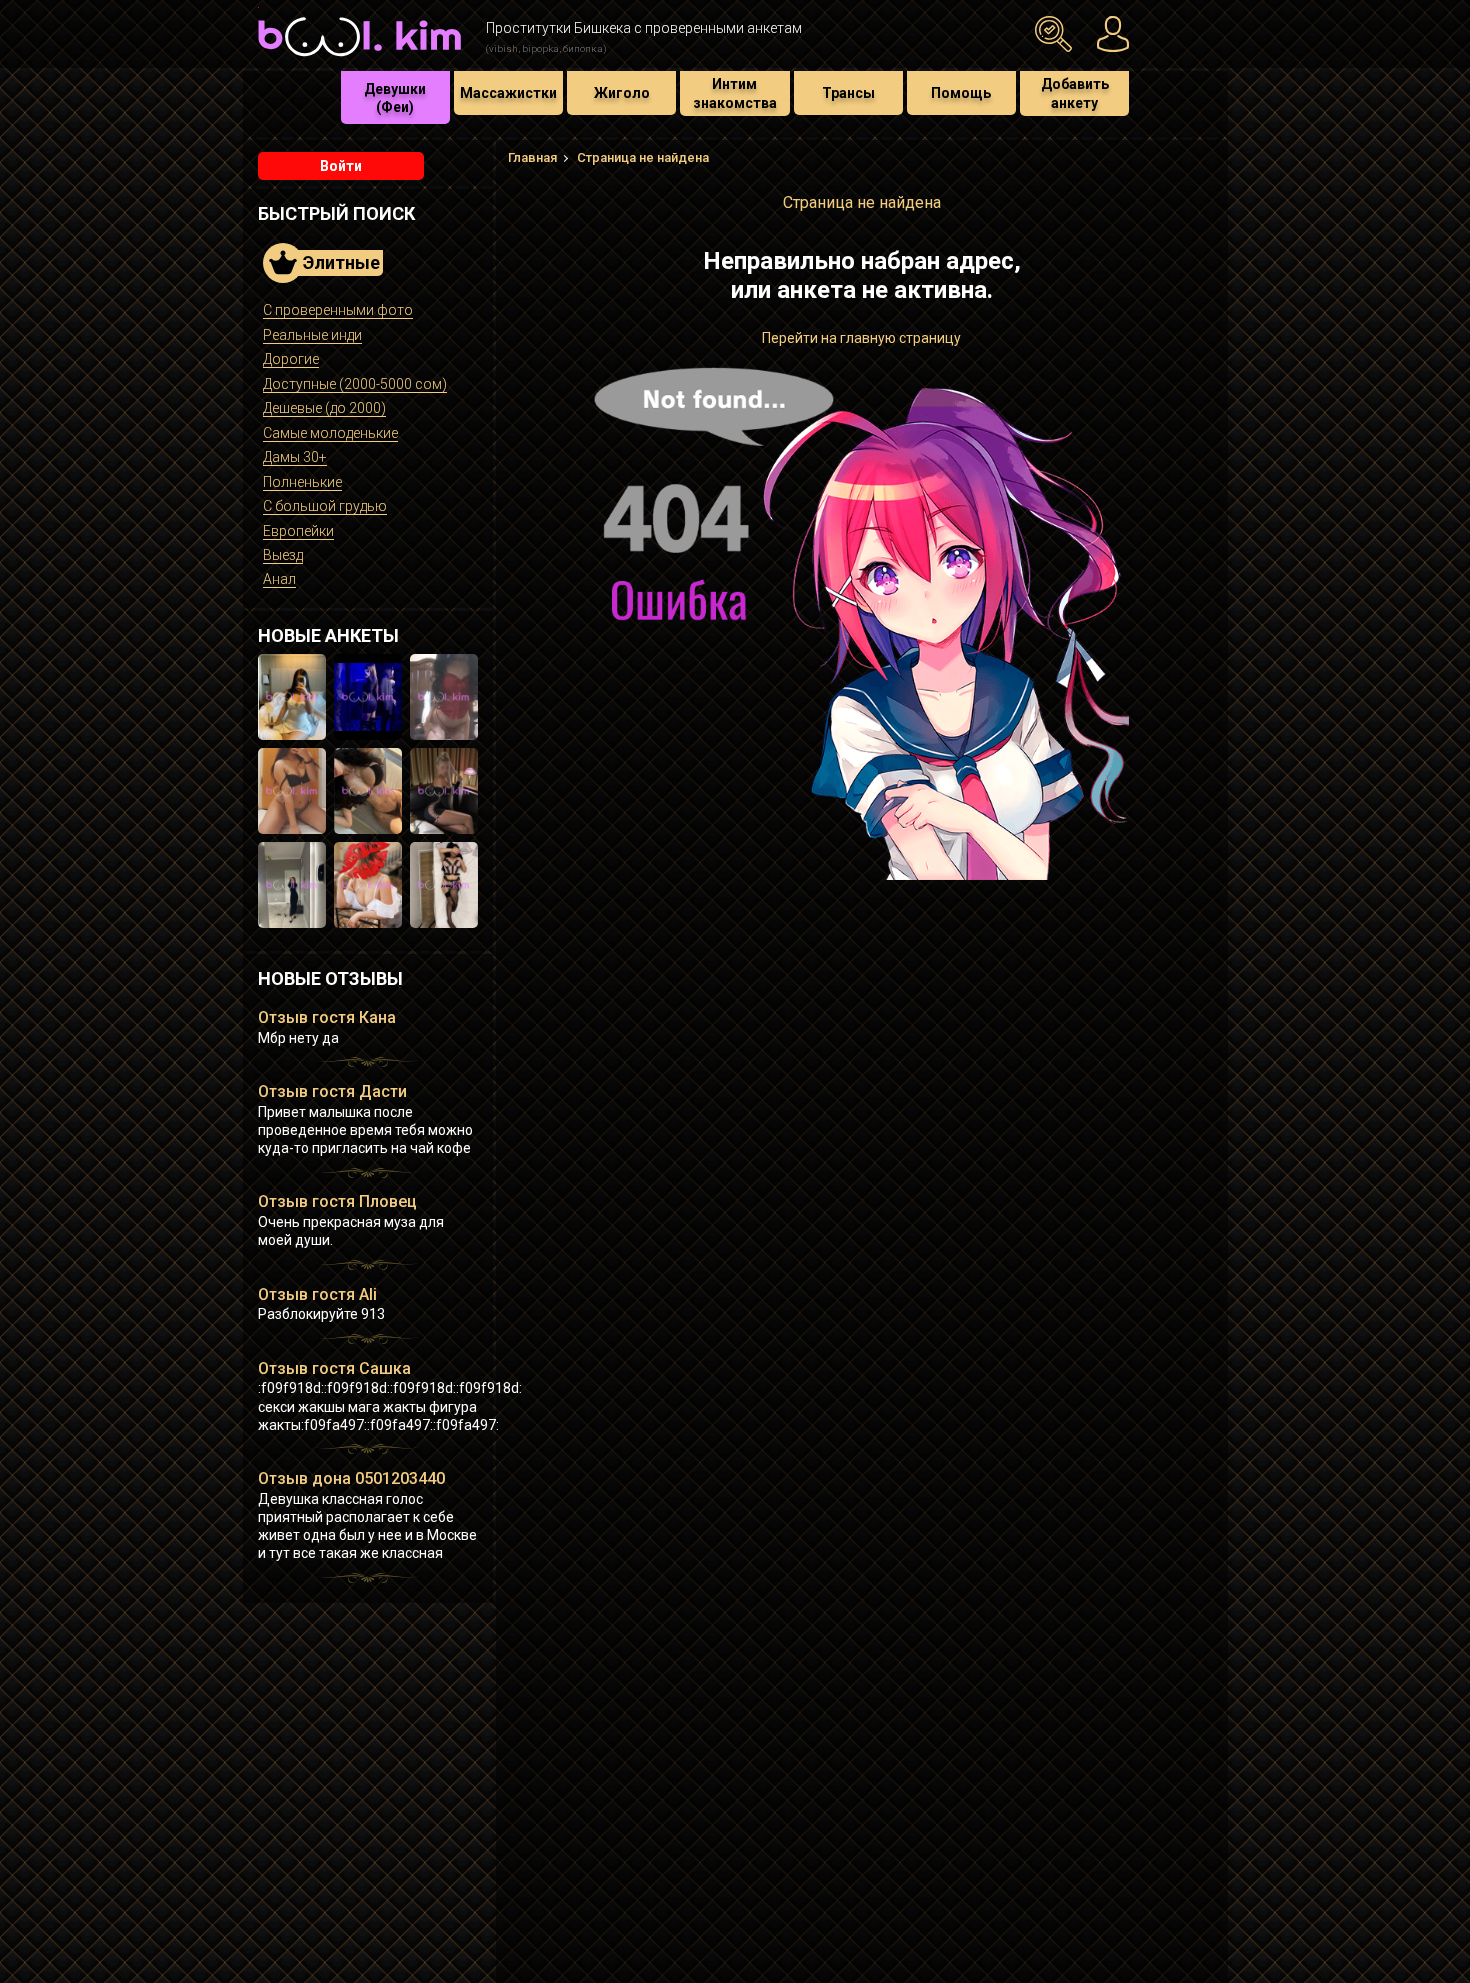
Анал (279, 579)
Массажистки (508, 93)
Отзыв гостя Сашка (334, 1368)
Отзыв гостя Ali (317, 1294)
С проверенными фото (338, 310)
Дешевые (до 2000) (324, 408)
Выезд (283, 555)
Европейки (298, 531)
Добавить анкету (1075, 93)
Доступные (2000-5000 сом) (355, 384)
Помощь (961, 93)
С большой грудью (325, 506)
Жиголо (622, 93)
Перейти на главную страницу (861, 338)
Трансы (848, 93)
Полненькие (302, 482)
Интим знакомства (735, 93)
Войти (341, 166)
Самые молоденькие (330, 433)
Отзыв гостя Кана (327, 1017)
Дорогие (291, 359)
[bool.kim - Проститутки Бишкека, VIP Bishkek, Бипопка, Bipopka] (359, 59)
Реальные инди (312, 335)
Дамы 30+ (295, 457)
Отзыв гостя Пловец (337, 1201)
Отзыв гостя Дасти (332, 1091)
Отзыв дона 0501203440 (351, 1478)
